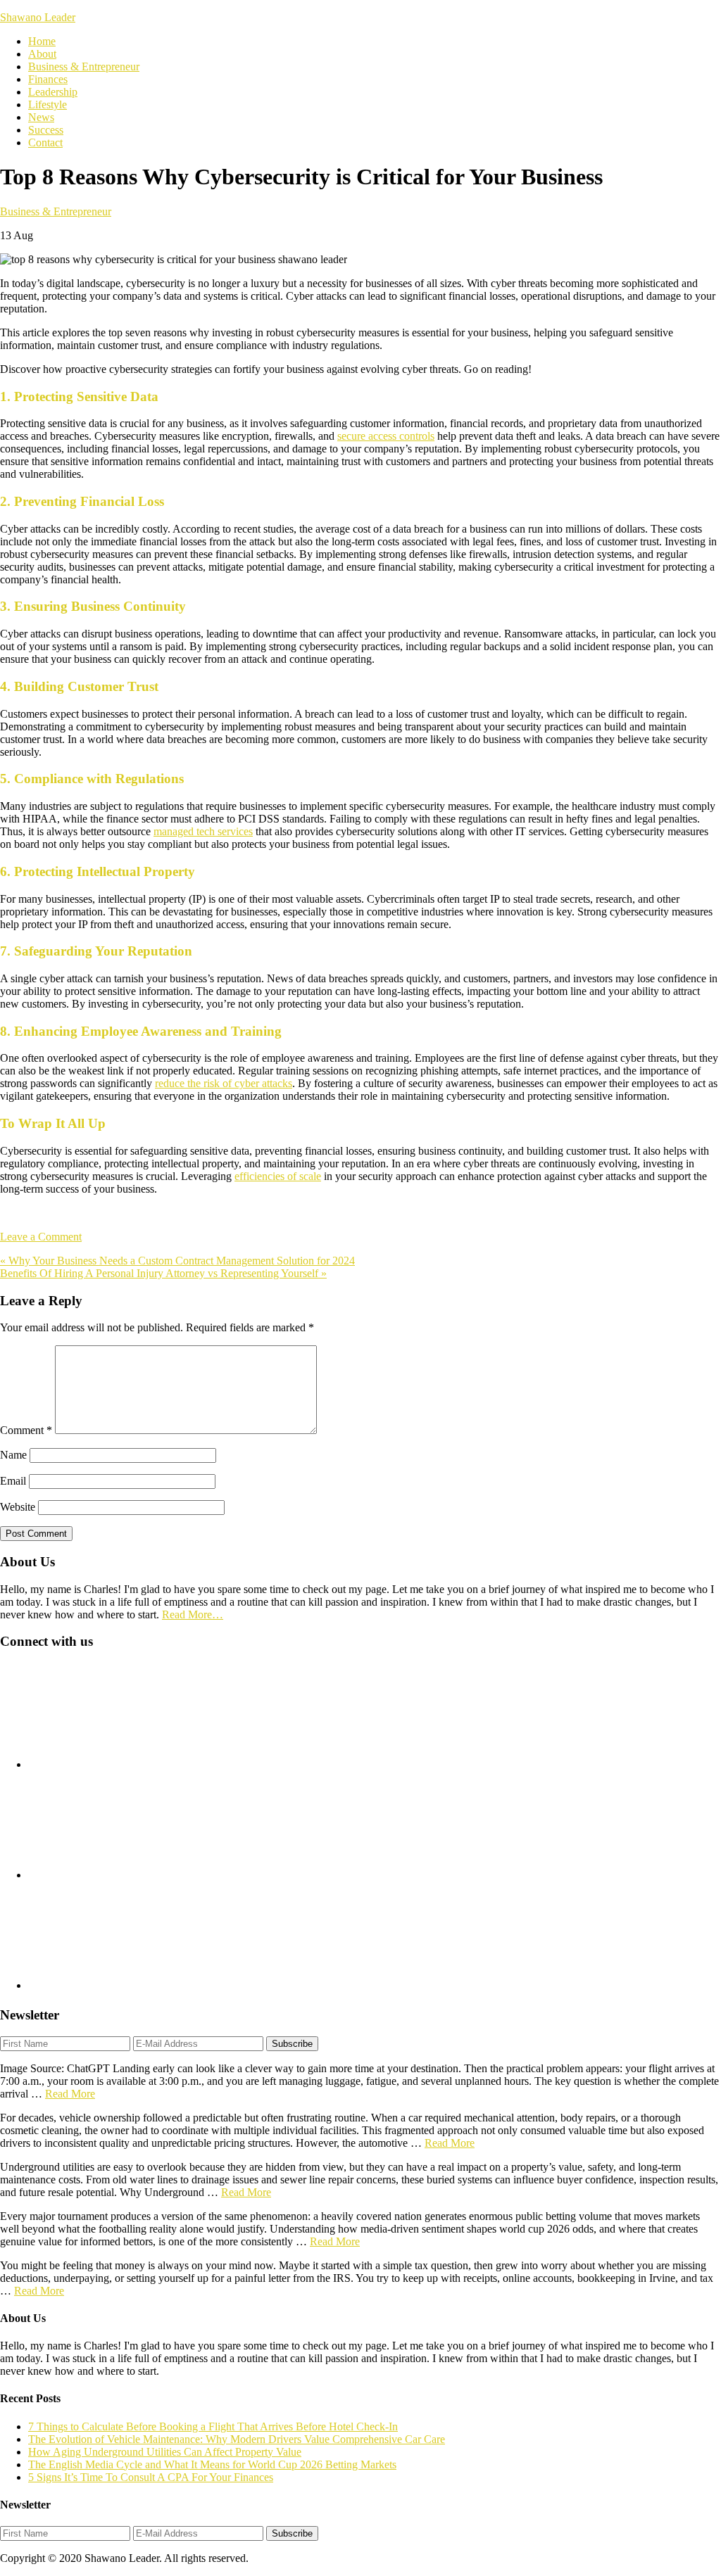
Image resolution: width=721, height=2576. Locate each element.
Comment (26, 1430)
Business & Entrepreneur (56, 211)
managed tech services (203, 831)
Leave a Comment (41, 1237)
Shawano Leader (38, 17)
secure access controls (386, 436)
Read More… (193, 1614)
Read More (70, 2094)
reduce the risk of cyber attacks (224, 1083)
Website (18, 1507)
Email (13, 1481)
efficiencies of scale (278, 1176)
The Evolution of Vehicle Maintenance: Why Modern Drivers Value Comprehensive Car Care (237, 2439)
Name (13, 1455)
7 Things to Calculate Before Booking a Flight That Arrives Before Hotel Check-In (213, 2426)
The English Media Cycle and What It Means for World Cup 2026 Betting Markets (212, 2464)
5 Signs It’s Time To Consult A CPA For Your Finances (151, 2477)
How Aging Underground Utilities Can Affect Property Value (165, 2452)
